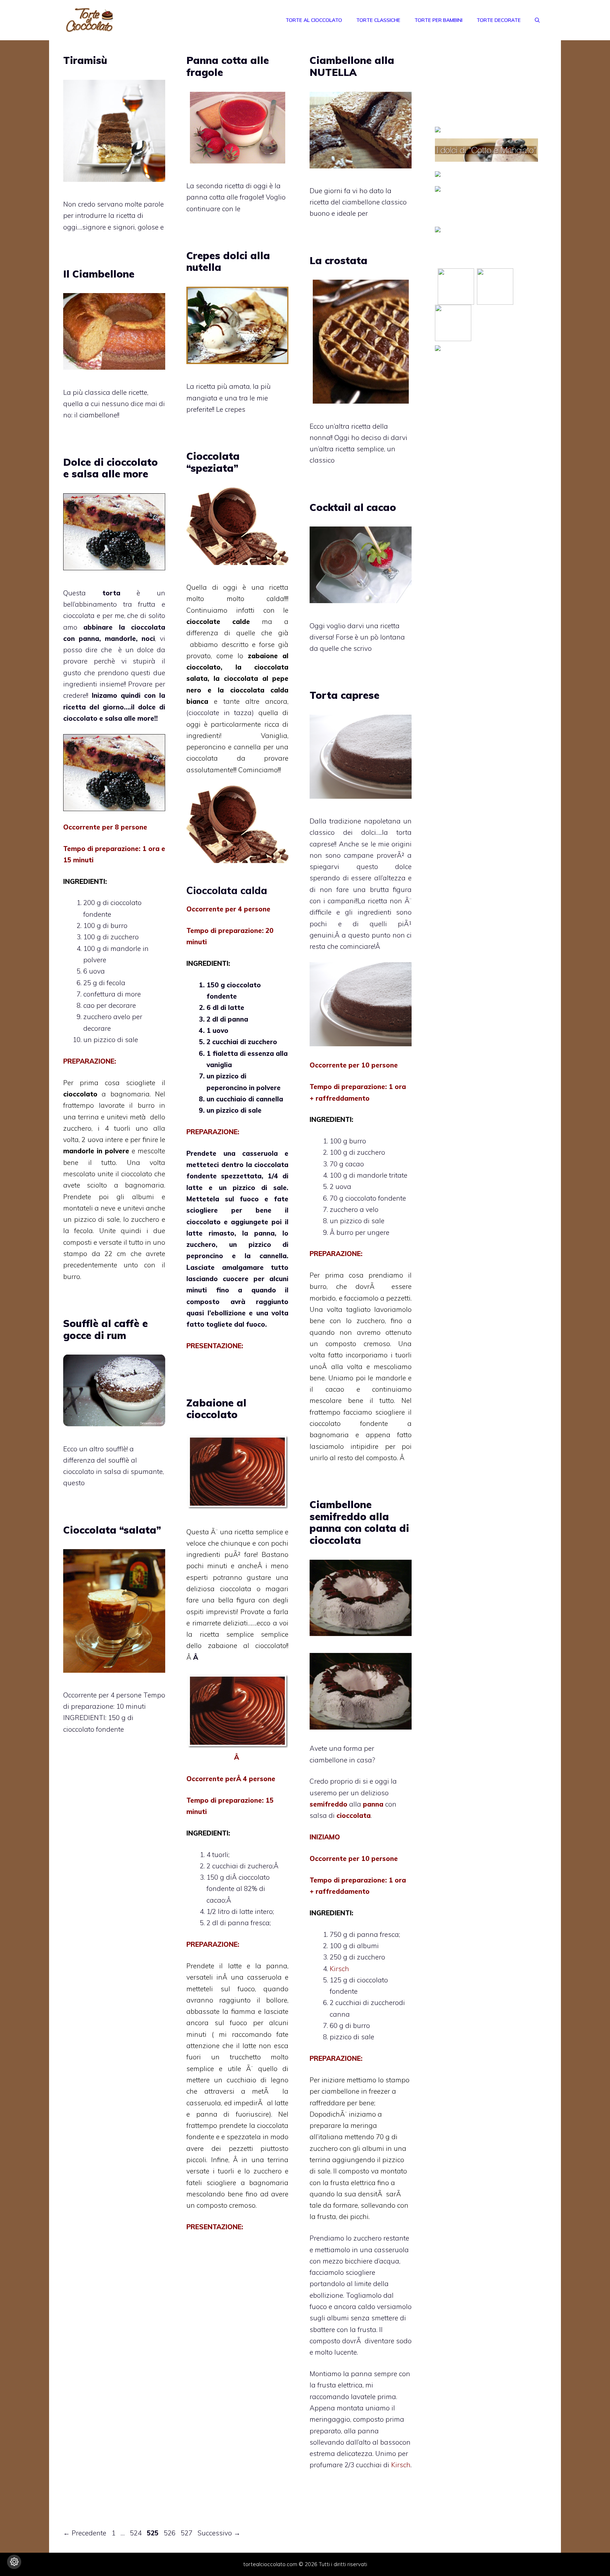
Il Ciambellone (99, 274)
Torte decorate (499, 20)
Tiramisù (85, 60)
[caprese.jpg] (361, 1044)
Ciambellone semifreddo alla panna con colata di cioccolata (359, 1522)
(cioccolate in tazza (219, 713)
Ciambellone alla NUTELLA (352, 66)
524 (136, 2533)
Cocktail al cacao (353, 507)
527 (187, 2533)
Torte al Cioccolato (314, 20)
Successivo (219, 2533)
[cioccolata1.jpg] (237, 1746)
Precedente (85, 2533)
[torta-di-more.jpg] (114, 773)
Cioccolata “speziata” (213, 462)
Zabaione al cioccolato (216, 1409)
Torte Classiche (378, 20)
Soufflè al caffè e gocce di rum (106, 1329)
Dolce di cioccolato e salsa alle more (110, 468)
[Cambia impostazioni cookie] (14, 2562)
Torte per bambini (438, 20)
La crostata (339, 260)
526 (170, 2533)
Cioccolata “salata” (112, 1530)
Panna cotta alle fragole (228, 66)
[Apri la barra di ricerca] (537, 20)
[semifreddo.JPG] (361, 1727)
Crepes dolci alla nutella (228, 261)
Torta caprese (345, 695)
